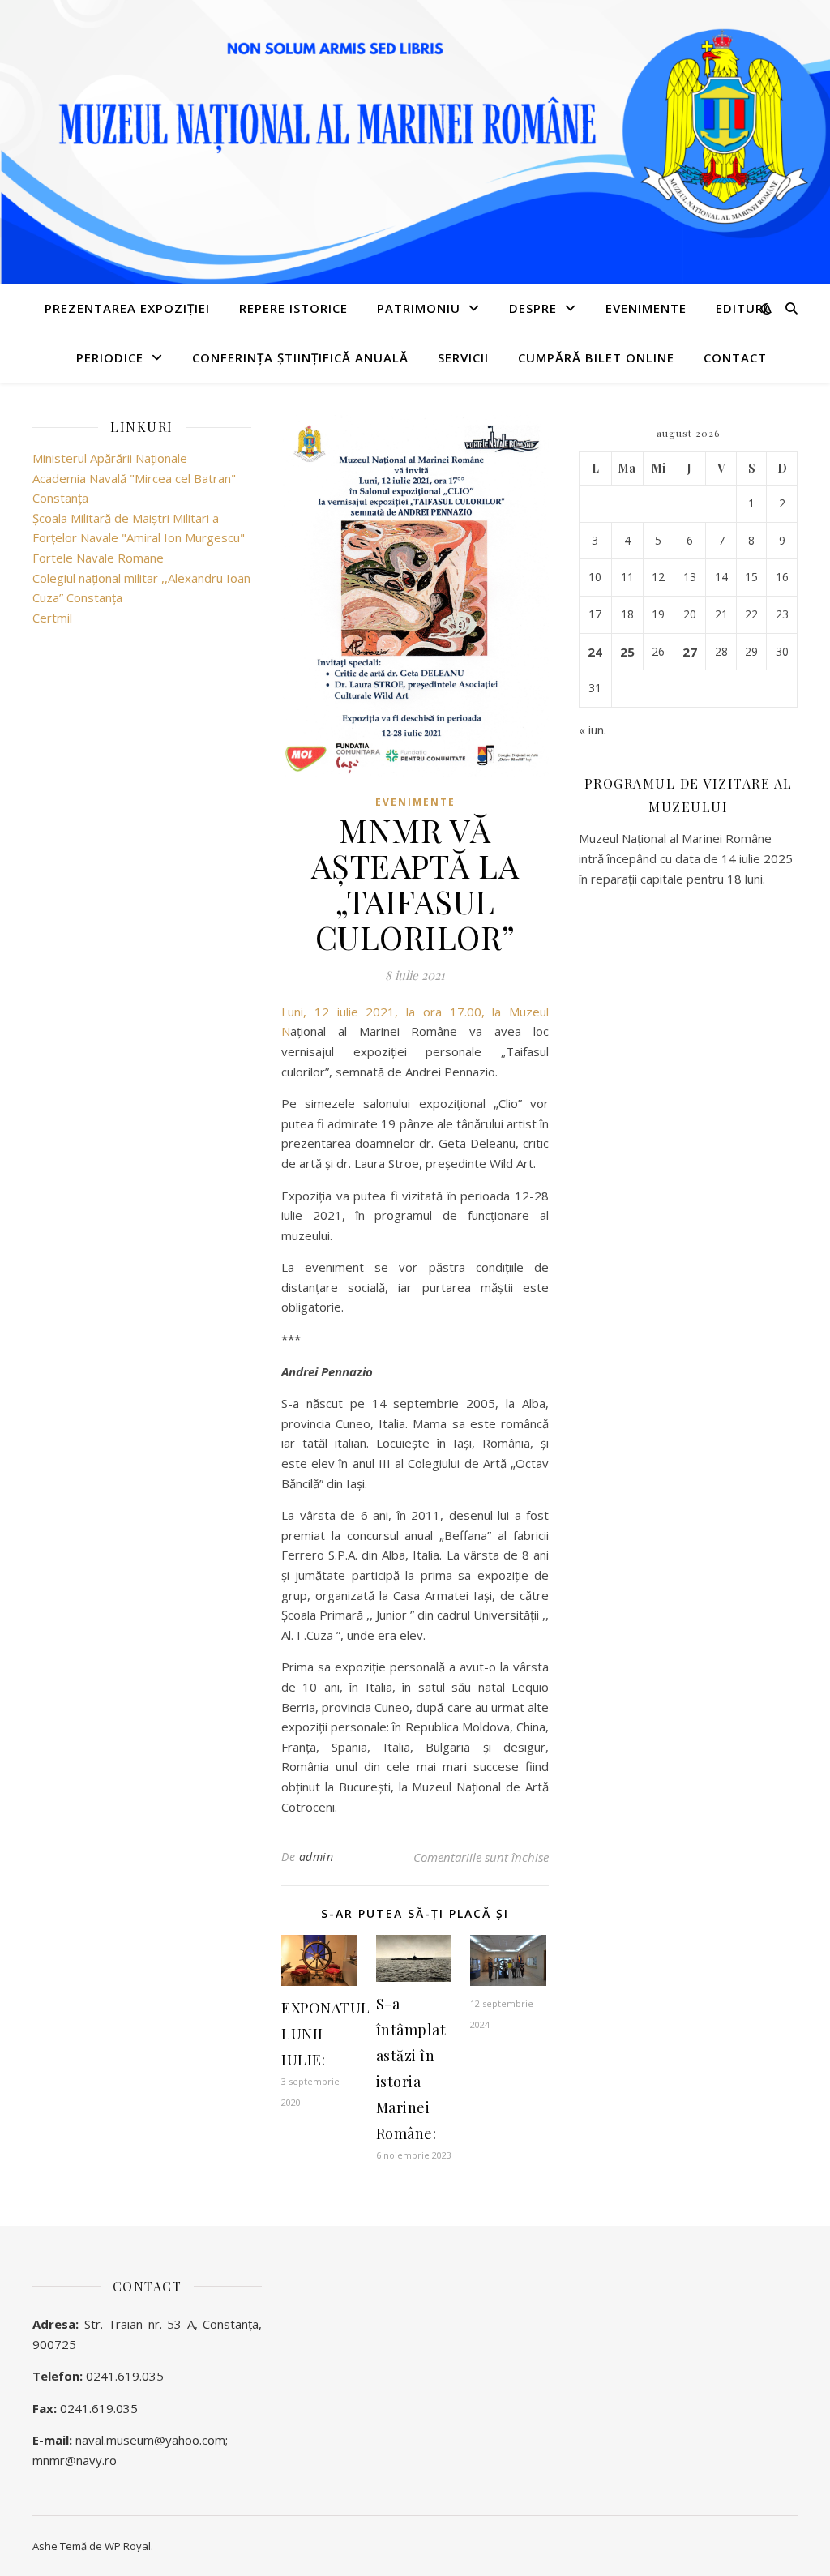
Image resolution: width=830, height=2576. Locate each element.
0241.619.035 (125, 2376)
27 (690, 652)
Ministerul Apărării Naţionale (110, 458)
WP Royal (128, 2546)
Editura (744, 308)
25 (627, 652)
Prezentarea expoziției (127, 308)
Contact (735, 357)
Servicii (463, 357)
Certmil (52, 618)
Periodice (110, 357)
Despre (533, 308)
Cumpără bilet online (596, 357)
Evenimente (646, 308)
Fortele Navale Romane (98, 558)
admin (317, 1857)
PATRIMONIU (419, 308)
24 (595, 652)
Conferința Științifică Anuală (300, 357)
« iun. (593, 730)
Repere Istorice (293, 308)
